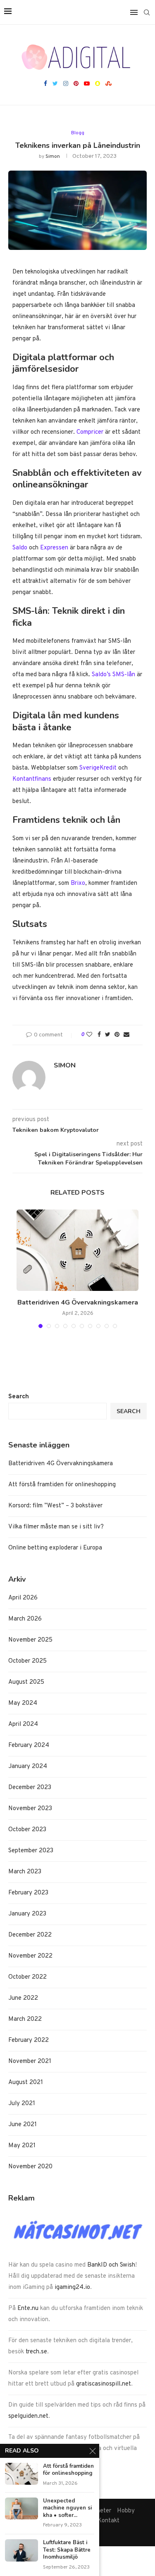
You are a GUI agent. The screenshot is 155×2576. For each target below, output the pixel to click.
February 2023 (28, 1893)
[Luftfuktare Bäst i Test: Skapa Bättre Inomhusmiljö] (21, 2550)
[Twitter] (55, 84)
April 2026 (23, 1598)
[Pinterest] (76, 84)
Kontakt (108, 2521)
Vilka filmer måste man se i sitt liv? (56, 1527)
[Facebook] (45, 84)
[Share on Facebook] (99, 1035)
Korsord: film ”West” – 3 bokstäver (55, 1506)
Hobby (126, 2511)
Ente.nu (28, 2309)
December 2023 (30, 1788)
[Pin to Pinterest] (117, 1035)
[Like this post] (89, 1035)
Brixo (78, 883)
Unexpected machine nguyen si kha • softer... (67, 2508)
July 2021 (22, 2104)
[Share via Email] (126, 1035)
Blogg (78, 133)
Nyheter (100, 2511)
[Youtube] (87, 84)
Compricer (90, 432)
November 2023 (30, 1809)
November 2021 (30, 2062)
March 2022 (25, 2019)
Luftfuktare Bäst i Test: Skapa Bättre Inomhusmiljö (67, 2550)
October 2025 (27, 1661)
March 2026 (25, 1619)
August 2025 (26, 1682)
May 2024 (23, 1703)
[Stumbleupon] (108, 84)
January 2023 (27, 1914)
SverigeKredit (98, 768)
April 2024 (23, 1724)
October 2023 (27, 1830)
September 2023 (31, 1851)
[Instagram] (66, 84)
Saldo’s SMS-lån (113, 675)
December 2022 (30, 1935)
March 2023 (25, 1872)
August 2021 (26, 2083)
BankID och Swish (111, 2265)
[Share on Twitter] (108, 1035)
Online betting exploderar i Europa (55, 1548)
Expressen (54, 548)
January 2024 (28, 1767)
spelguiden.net (28, 2416)
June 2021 (23, 2125)
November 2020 (30, 2167)
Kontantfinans (32, 779)
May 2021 (22, 2146)
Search (19, 1397)
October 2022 (27, 1977)
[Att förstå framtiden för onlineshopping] (21, 2474)
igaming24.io (72, 2287)
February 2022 (29, 2040)
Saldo (20, 548)
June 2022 (23, 1998)
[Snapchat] (98, 84)
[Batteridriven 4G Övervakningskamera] (77, 1250)
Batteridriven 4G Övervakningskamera (78, 1302)
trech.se (36, 2352)
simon (53, 157)
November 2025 (30, 1640)
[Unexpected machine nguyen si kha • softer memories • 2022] (21, 2508)
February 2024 (29, 1745)
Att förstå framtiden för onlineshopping (62, 1485)
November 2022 (30, 1956)
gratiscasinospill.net (104, 2384)
